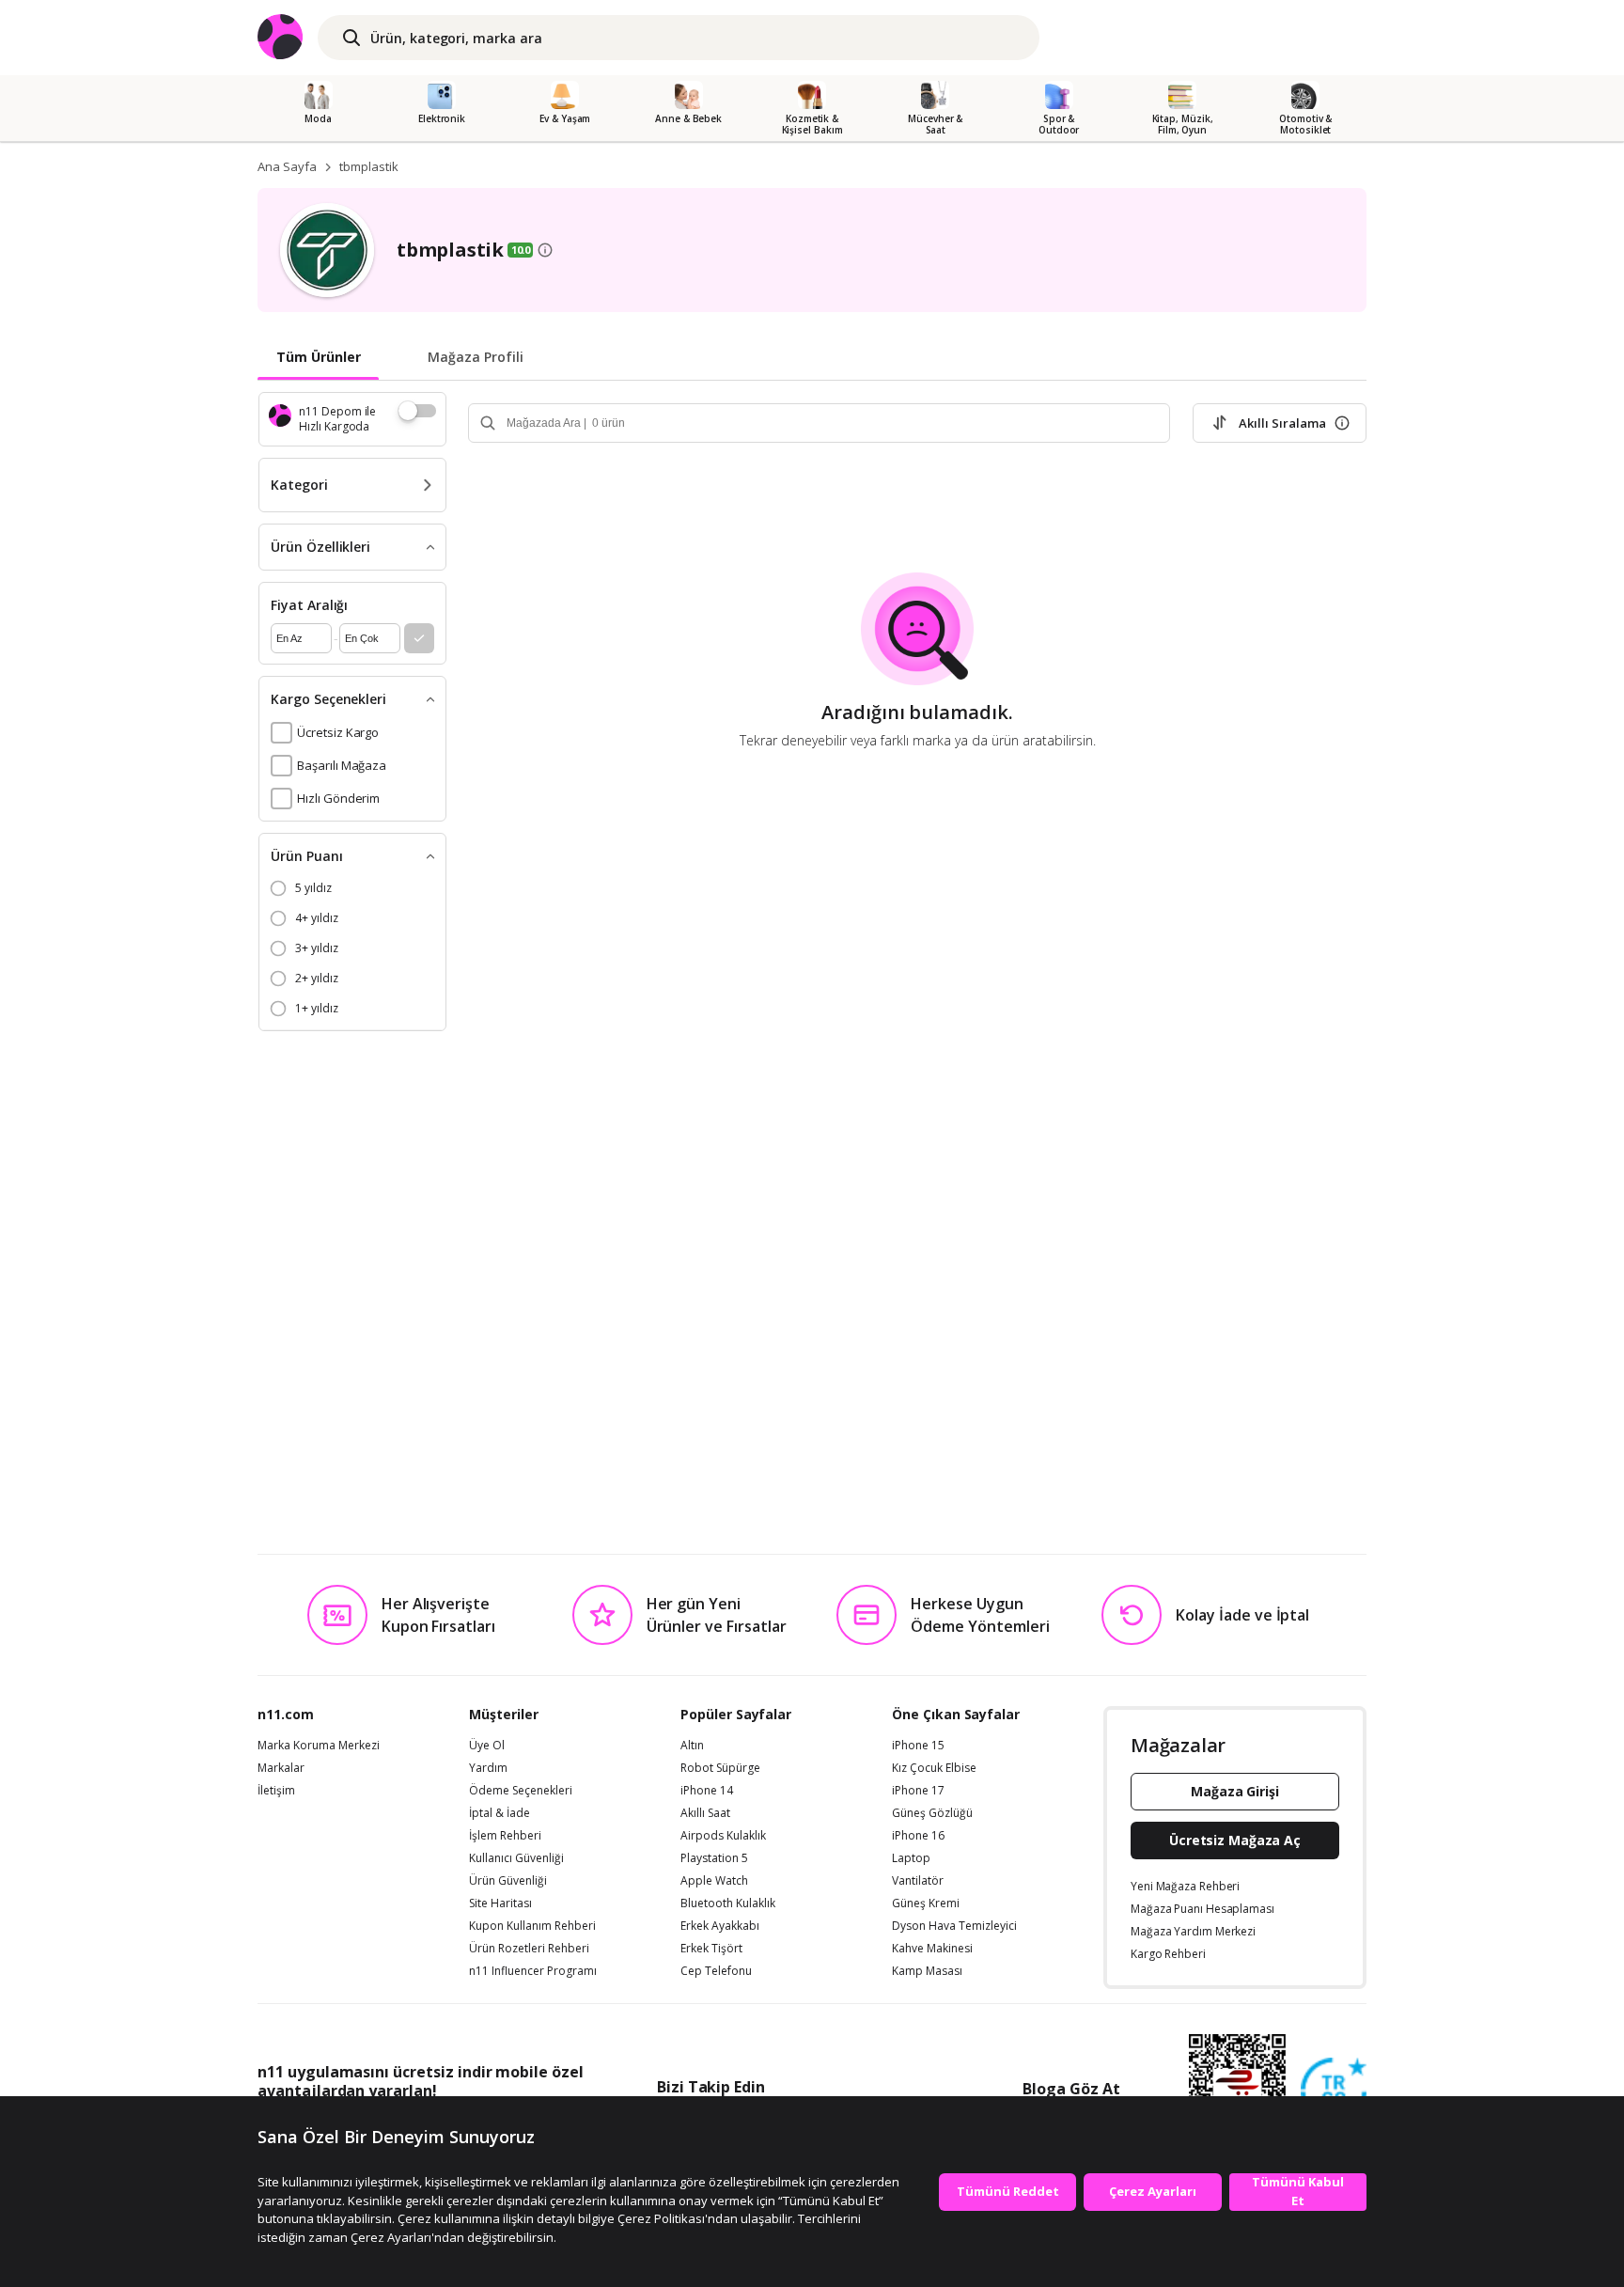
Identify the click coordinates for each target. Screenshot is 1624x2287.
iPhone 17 (918, 1791)
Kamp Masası (927, 1971)
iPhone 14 (707, 1791)
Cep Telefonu (716, 1971)
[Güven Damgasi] (1334, 2091)
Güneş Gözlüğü (932, 1813)
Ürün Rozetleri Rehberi (529, 1949)
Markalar (281, 1768)
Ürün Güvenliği (508, 1881)
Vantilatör (918, 1881)
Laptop (911, 1858)
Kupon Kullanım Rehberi (532, 1926)
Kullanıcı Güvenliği (516, 1858)
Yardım (488, 1768)
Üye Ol (487, 1746)
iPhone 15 (918, 1746)
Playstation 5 (714, 1858)
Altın (692, 1746)
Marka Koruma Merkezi (319, 1746)
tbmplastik (369, 166)
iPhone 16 (918, 1836)
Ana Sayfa (287, 166)
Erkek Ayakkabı (720, 1926)
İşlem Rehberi (505, 1836)
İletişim (276, 1791)
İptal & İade (500, 1813)
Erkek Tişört (711, 1949)
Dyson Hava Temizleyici (954, 1926)
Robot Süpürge (720, 1768)
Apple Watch (714, 1881)
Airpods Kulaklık (723, 1836)
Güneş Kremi (926, 1903)
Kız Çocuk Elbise (934, 1768)
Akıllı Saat (705, 1813)
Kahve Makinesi (932, 1949)
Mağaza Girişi (1235, 1791)
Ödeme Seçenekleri (521, 1791)
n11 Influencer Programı (533, 1971)
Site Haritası (500, 1903)
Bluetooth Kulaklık (728, 1903)
